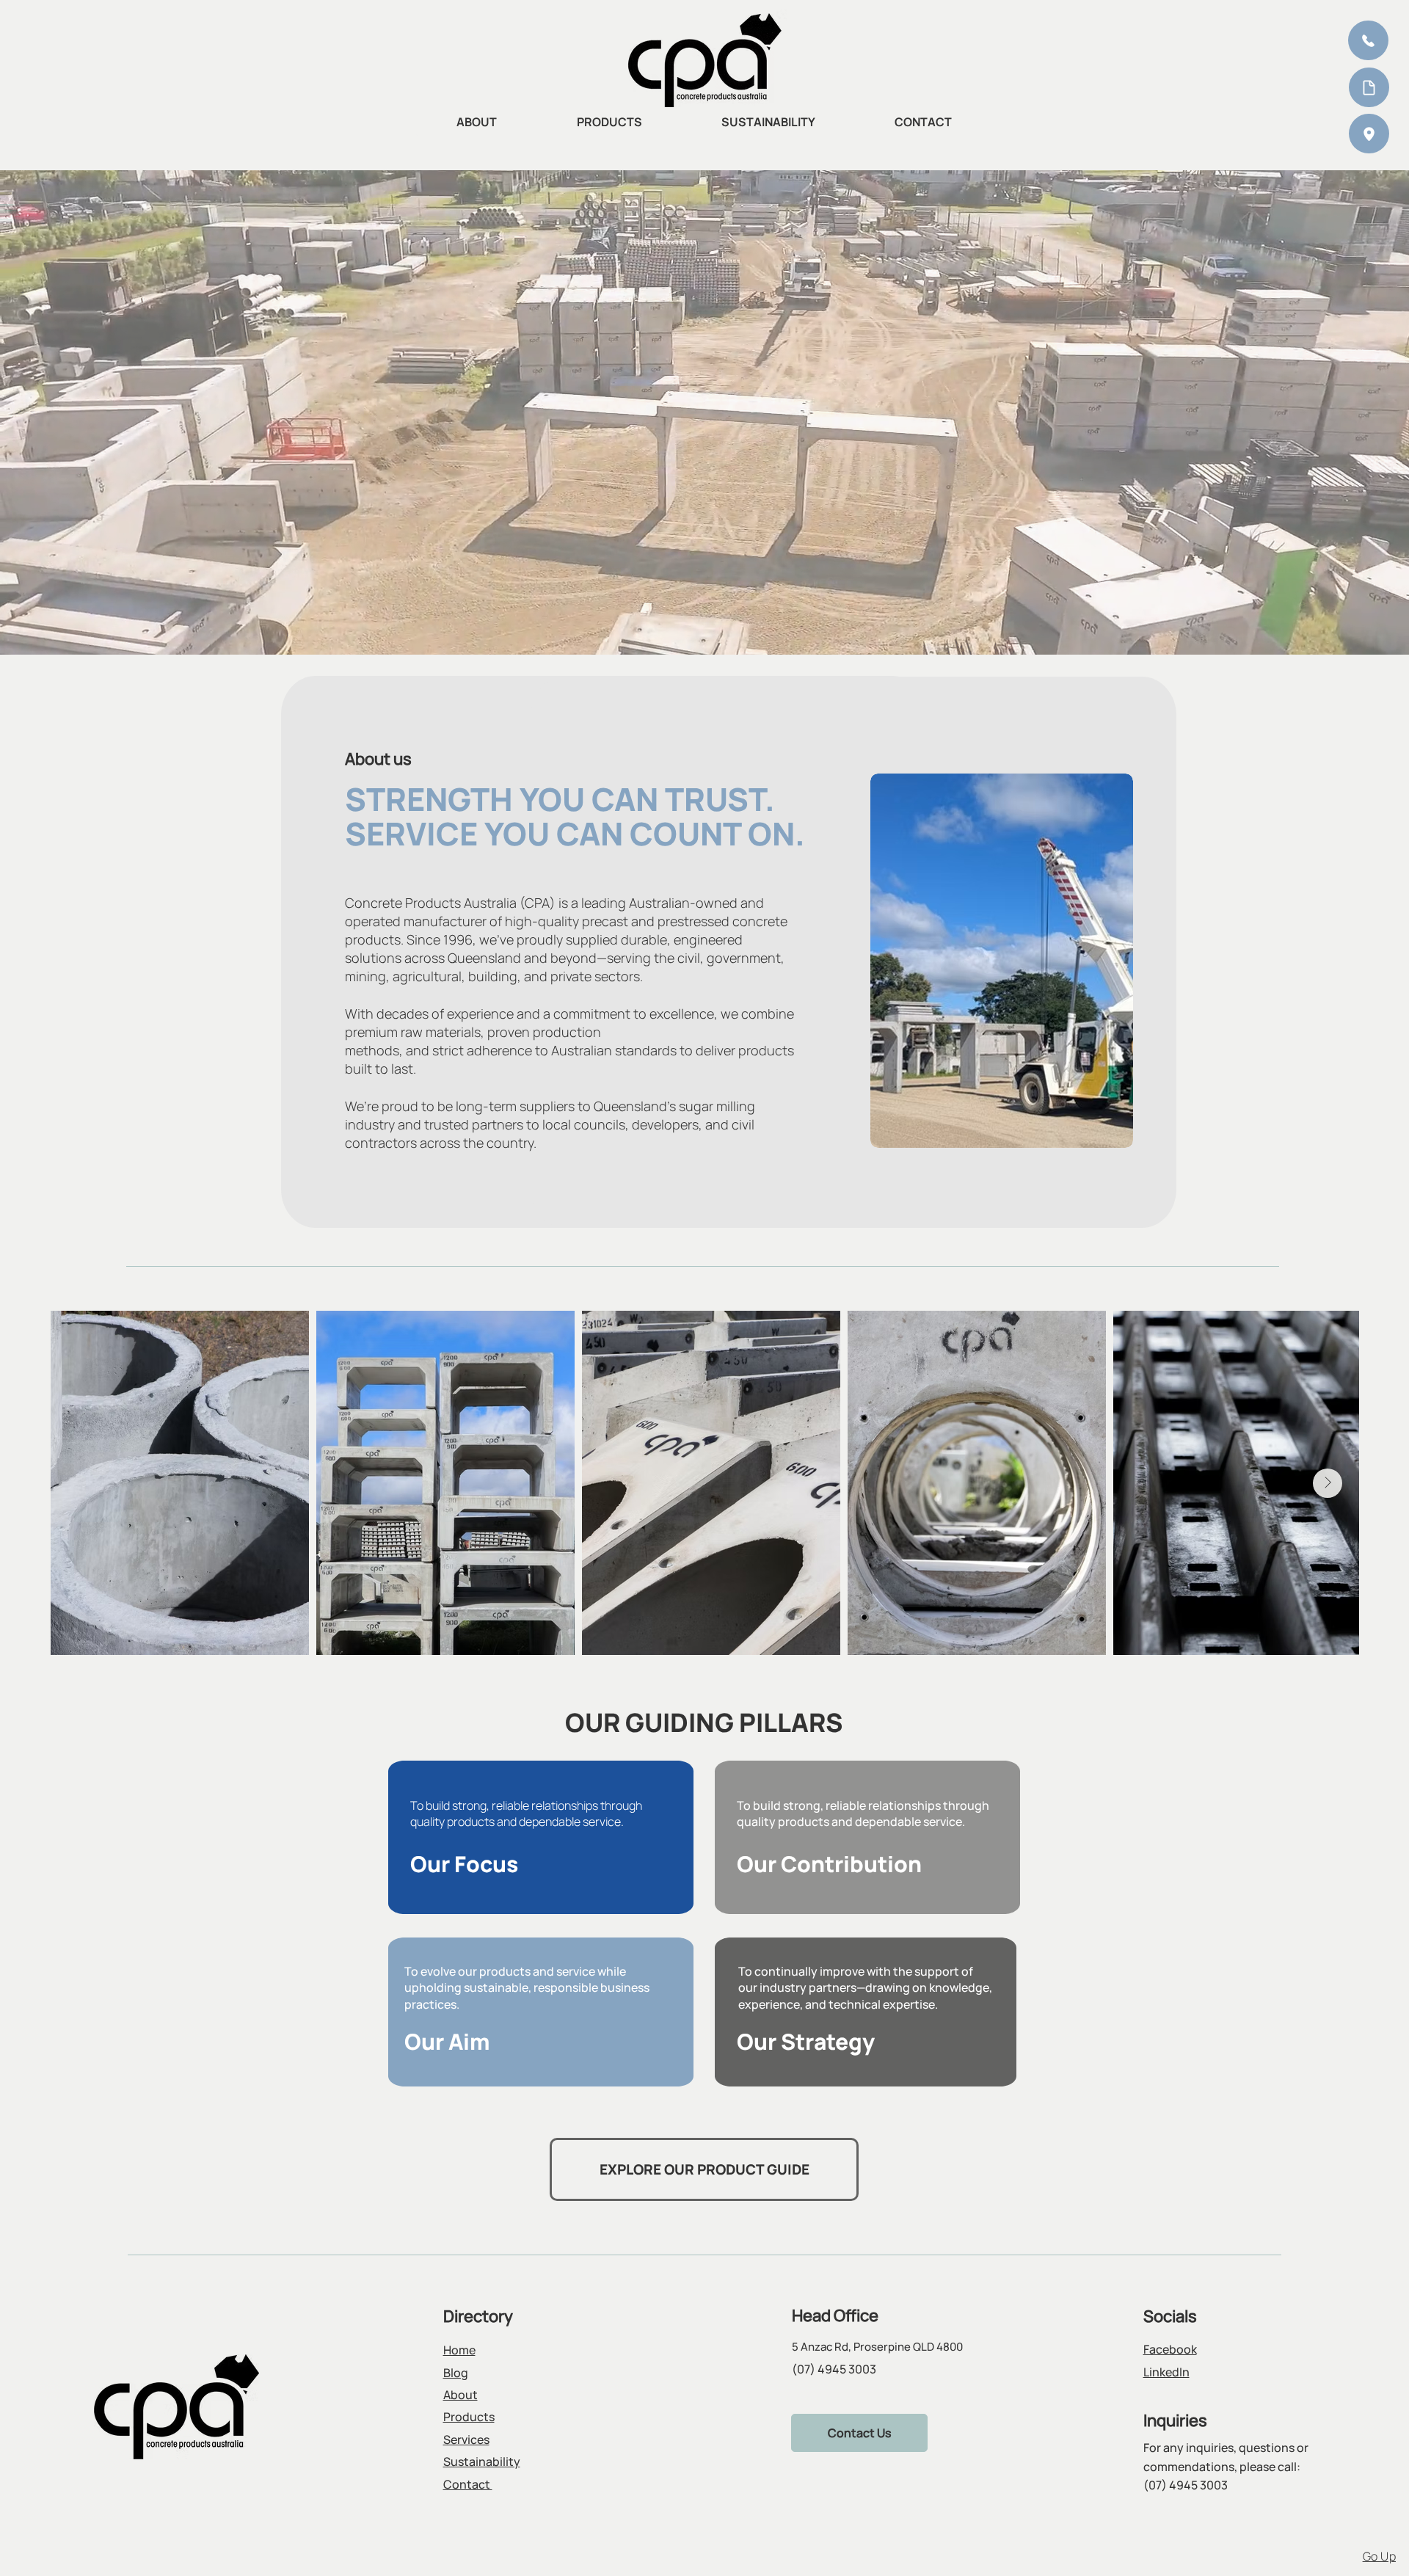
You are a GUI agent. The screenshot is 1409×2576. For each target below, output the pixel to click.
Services (466, 2439)
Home (459, 2350)
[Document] (1369, 87)
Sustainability (482, 2462)
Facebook (1170, 2349)
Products (469, 2417)
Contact (468, 2484)
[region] (1272, 88)
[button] (1369, 134)
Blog (456, 2373)
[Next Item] (1328, 1483)
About (460, 2395)
